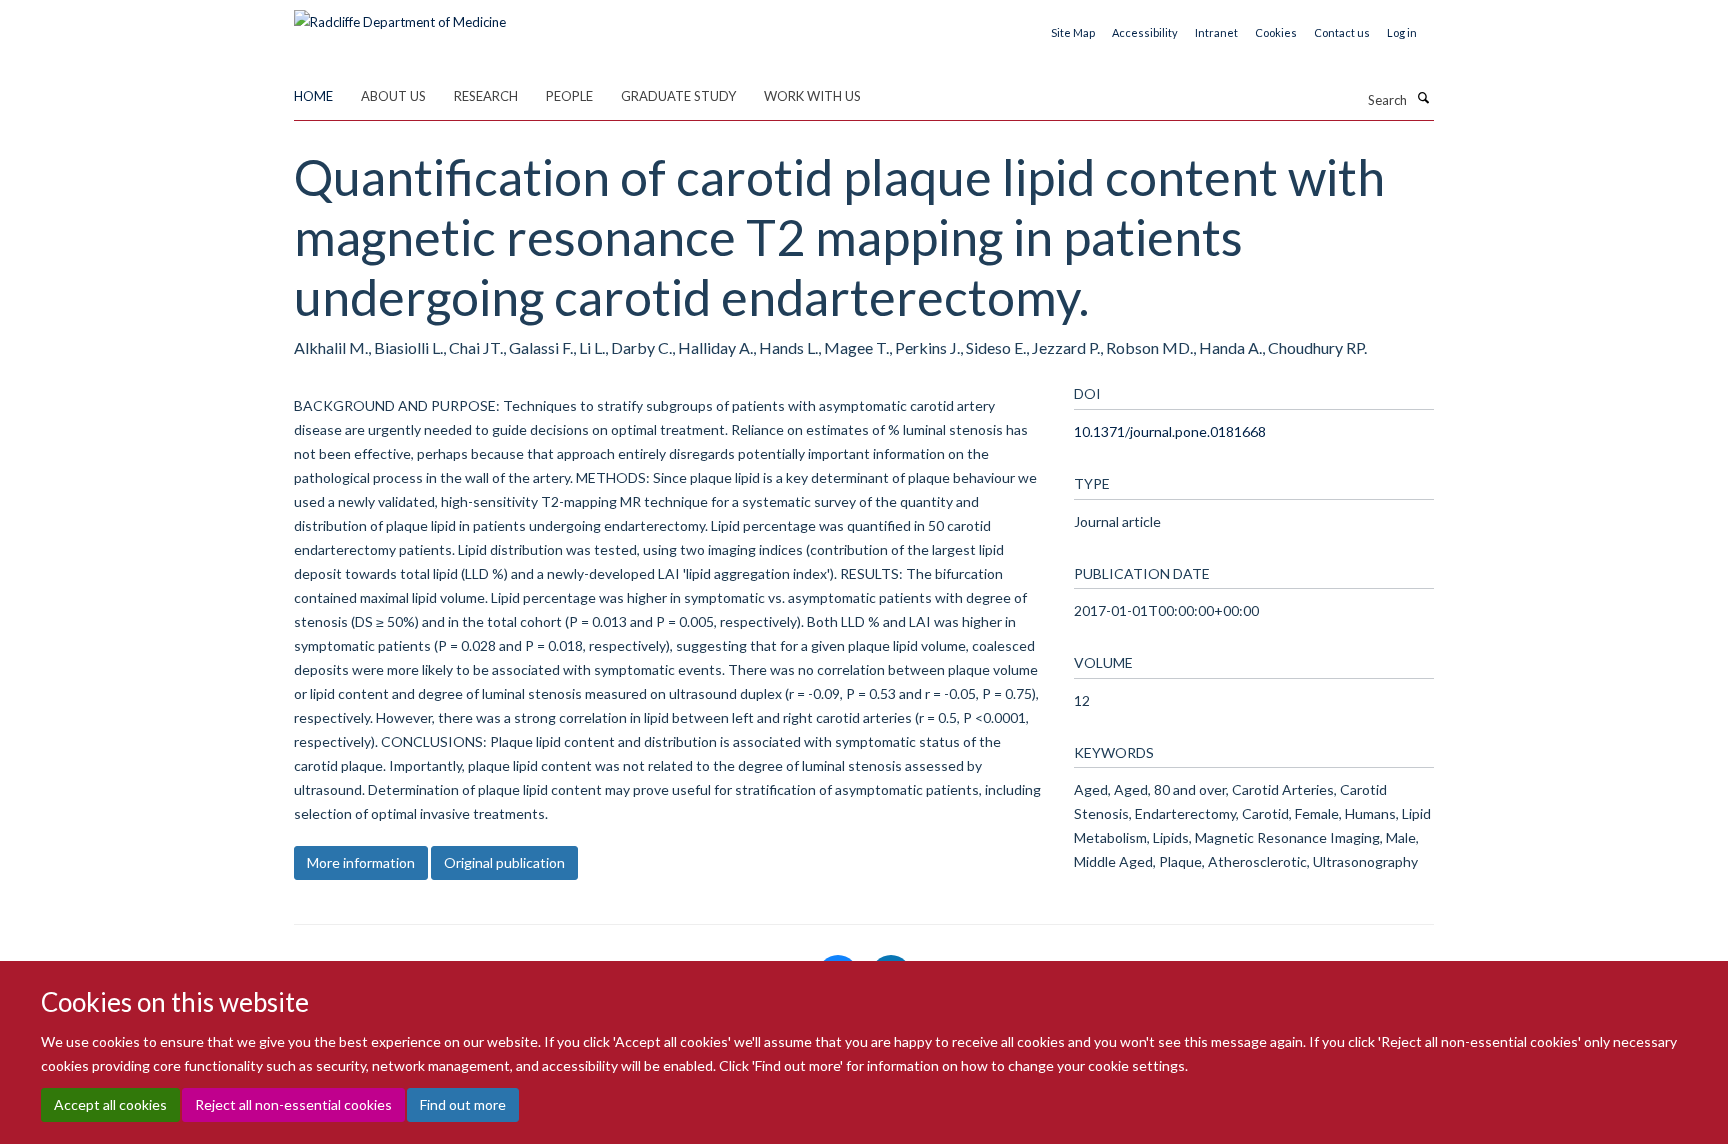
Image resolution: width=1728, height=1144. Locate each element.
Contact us (1342, 32)
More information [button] (361, 862)
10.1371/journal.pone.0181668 (1170, 431)
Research (486, 96)
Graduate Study (678, 96)
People (569, 96)
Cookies (1276, 32)
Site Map (1073, 32)
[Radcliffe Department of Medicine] (400, 15)
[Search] (1423, 98)
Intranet (1216, 32)
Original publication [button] (504, 862)
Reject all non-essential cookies (293, 1104)
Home (313, 96)
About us (393, 96)
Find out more (463, 1104)
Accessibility (1145, 32)
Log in (1402, 32)
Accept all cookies (110, 1104)
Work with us (812, 96)
